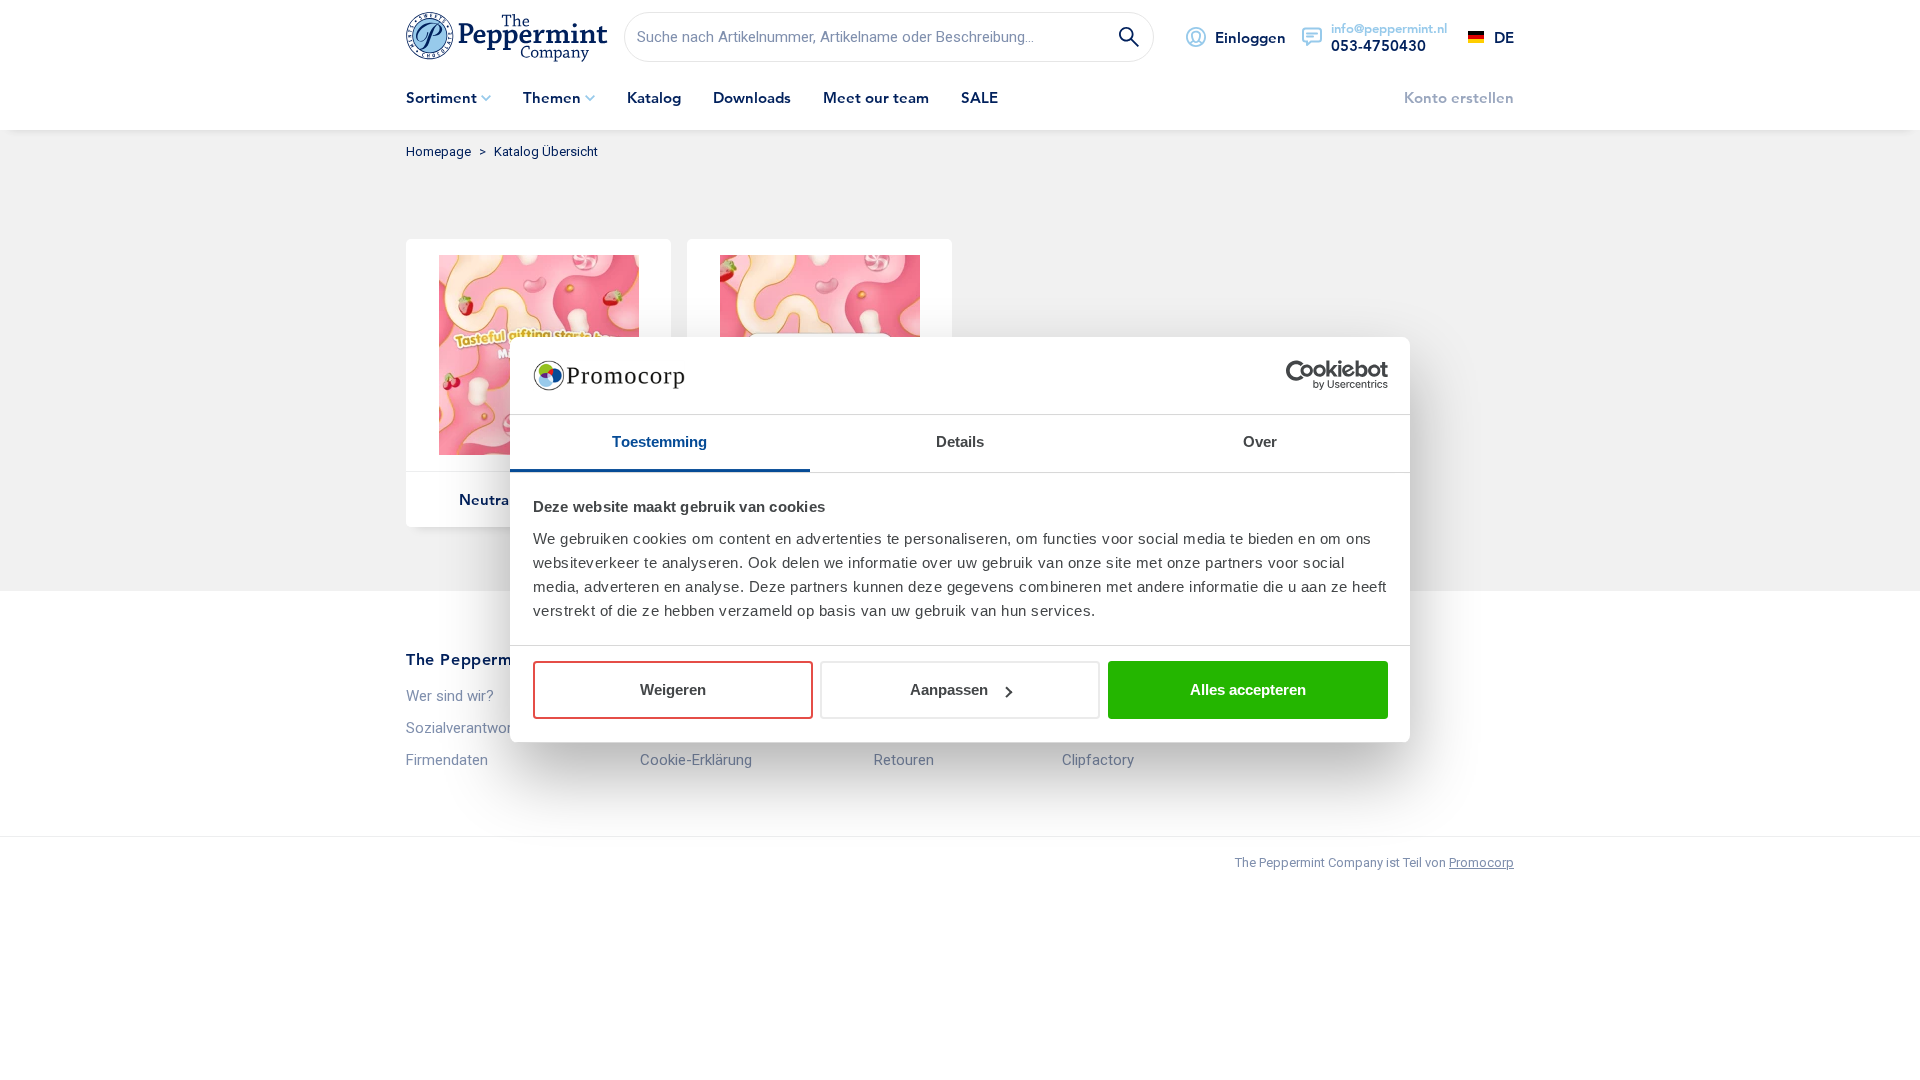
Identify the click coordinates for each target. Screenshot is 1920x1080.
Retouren (904, 760)
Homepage (438, 151)
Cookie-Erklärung (696, 760)
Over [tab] (1260, 441)
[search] (889, 37)
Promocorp (1481, 862)
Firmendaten (447, 760)
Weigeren (673, 689)
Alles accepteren (1248, 689)
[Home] (507, 37)
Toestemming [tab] (659, 441)
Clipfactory (1098, 760)
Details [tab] (960, 441)
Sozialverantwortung (473, 728)
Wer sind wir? (450, 696)
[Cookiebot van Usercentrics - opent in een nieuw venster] (1300, 376)
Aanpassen (949, 689)
